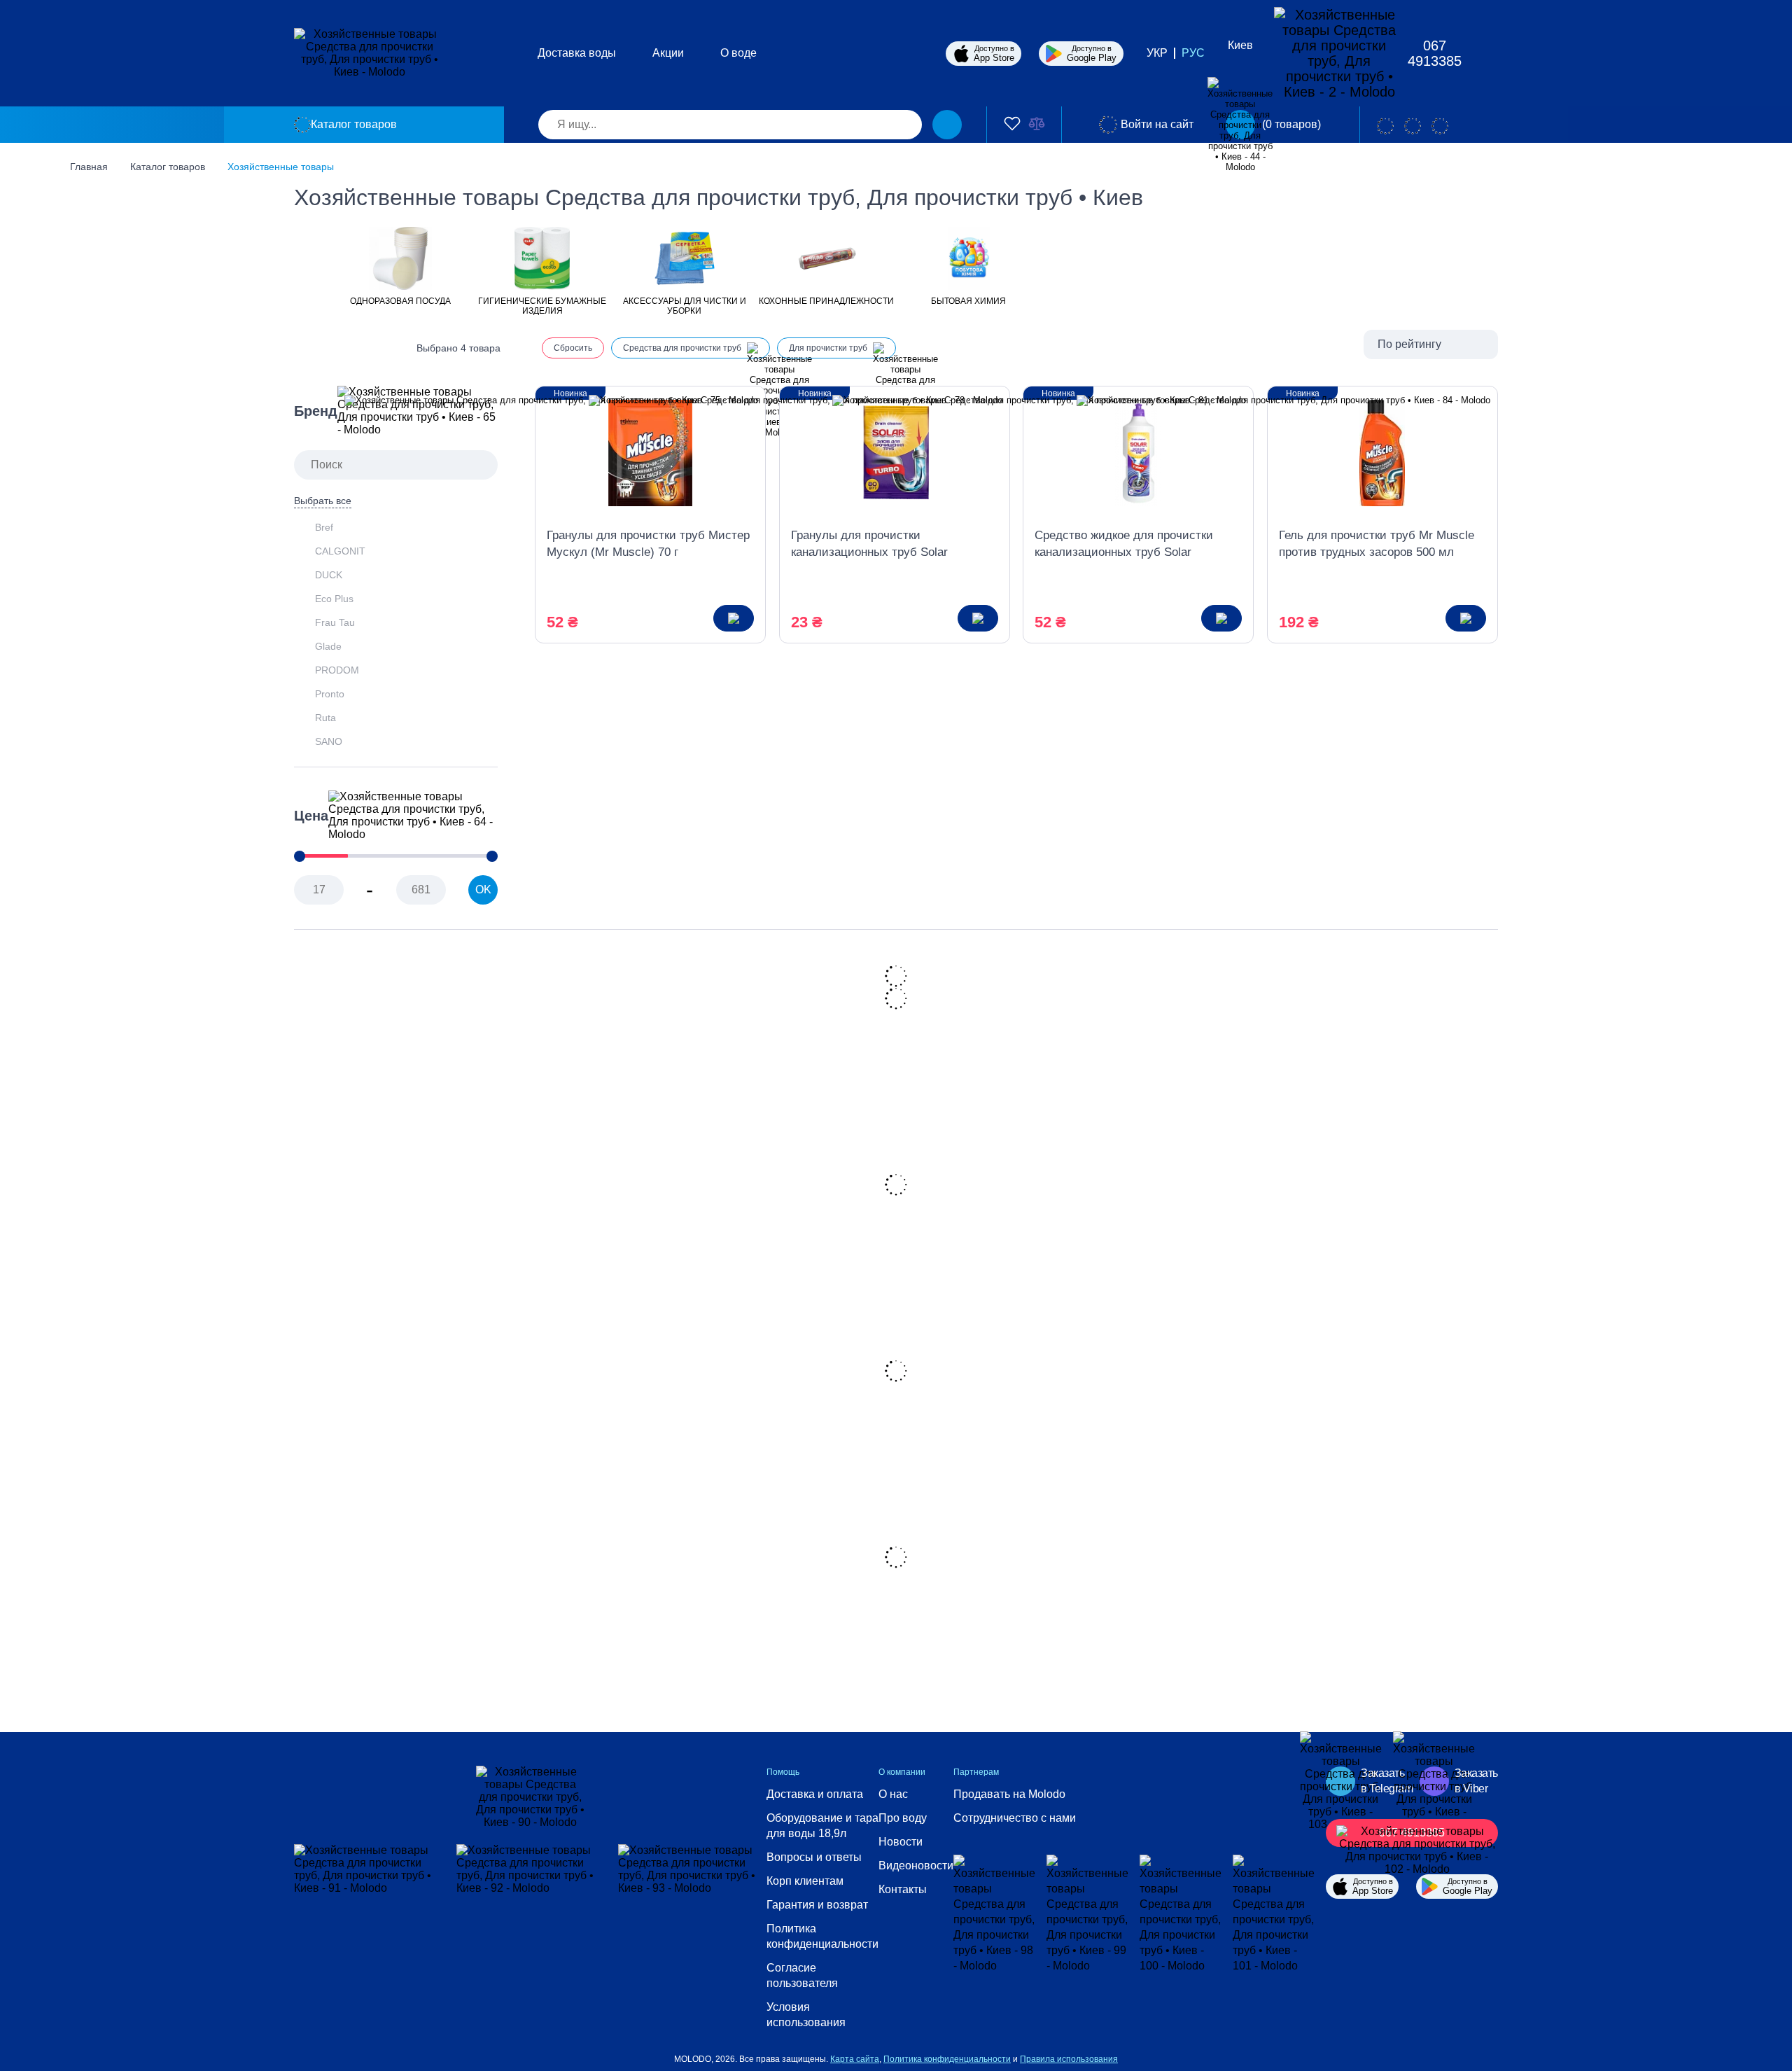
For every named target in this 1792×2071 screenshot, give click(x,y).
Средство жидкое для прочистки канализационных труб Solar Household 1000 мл (1124, 545)
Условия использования (806, 2015)
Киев (1240, 45)
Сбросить (573, 348)
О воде (738, 53)
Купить (734, 618)
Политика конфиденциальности (822, 1936)
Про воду (903, 1818)
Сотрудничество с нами (1015, 1818)
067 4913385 (1435, 53)
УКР (1157, 53)
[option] (400, 265)
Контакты (903, 1889)
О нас (893, 1794)
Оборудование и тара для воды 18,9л (822, 1826)
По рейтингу (1409, 344)
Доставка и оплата (815, 1794)
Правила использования (1069, 2059)
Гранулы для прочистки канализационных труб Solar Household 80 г (869, 545)
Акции (668, 53)
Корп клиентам (805, 1881)
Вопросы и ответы (814, 1857)
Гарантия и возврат (817, 1905)
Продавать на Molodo (1009, 1794)
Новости (901, 1842)
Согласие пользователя (802, 1975)
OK (483, 890)
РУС (1193, 53)
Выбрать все (323, 501)
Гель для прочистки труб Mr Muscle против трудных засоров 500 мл (1377, 544)
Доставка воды (577, 53)
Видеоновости (916, 1866)
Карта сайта (855, 2059)
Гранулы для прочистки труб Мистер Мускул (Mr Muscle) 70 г (648, 544)
